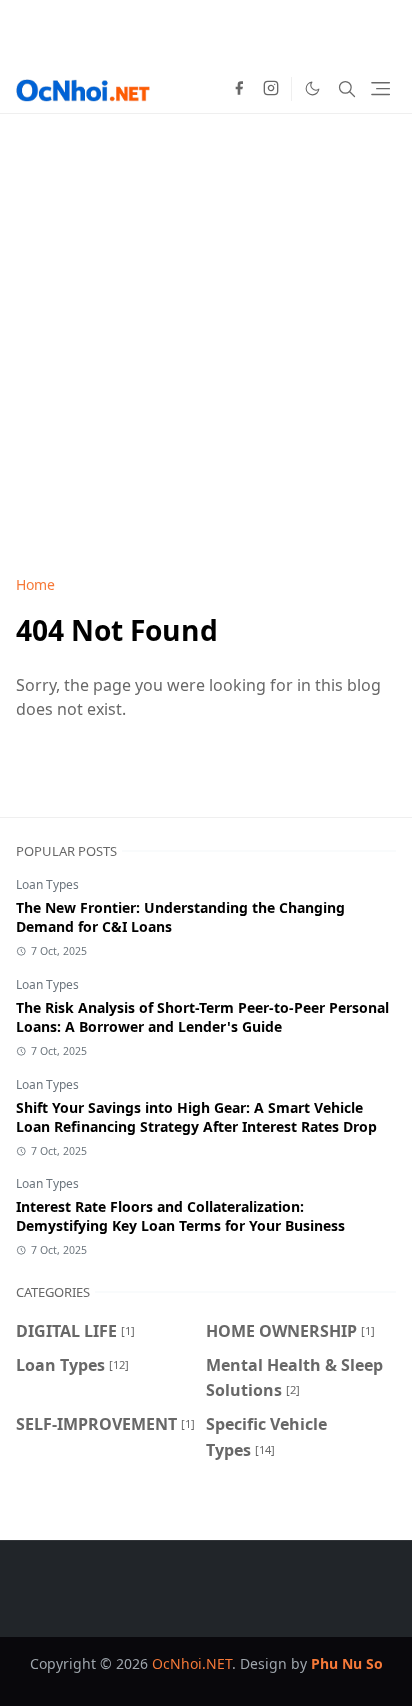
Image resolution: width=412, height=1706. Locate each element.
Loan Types (47, 884)
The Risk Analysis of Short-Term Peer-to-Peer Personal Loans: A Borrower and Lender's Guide (202, 1017)
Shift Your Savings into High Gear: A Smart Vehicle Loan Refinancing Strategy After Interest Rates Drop (196, 1117)
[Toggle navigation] (380, 88)
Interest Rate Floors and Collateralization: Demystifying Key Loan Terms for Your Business (180, 1216)
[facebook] (239, 89)
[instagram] (271, 89)
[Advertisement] (206, 320)
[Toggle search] (347, 89)
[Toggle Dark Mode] (312, 88)
